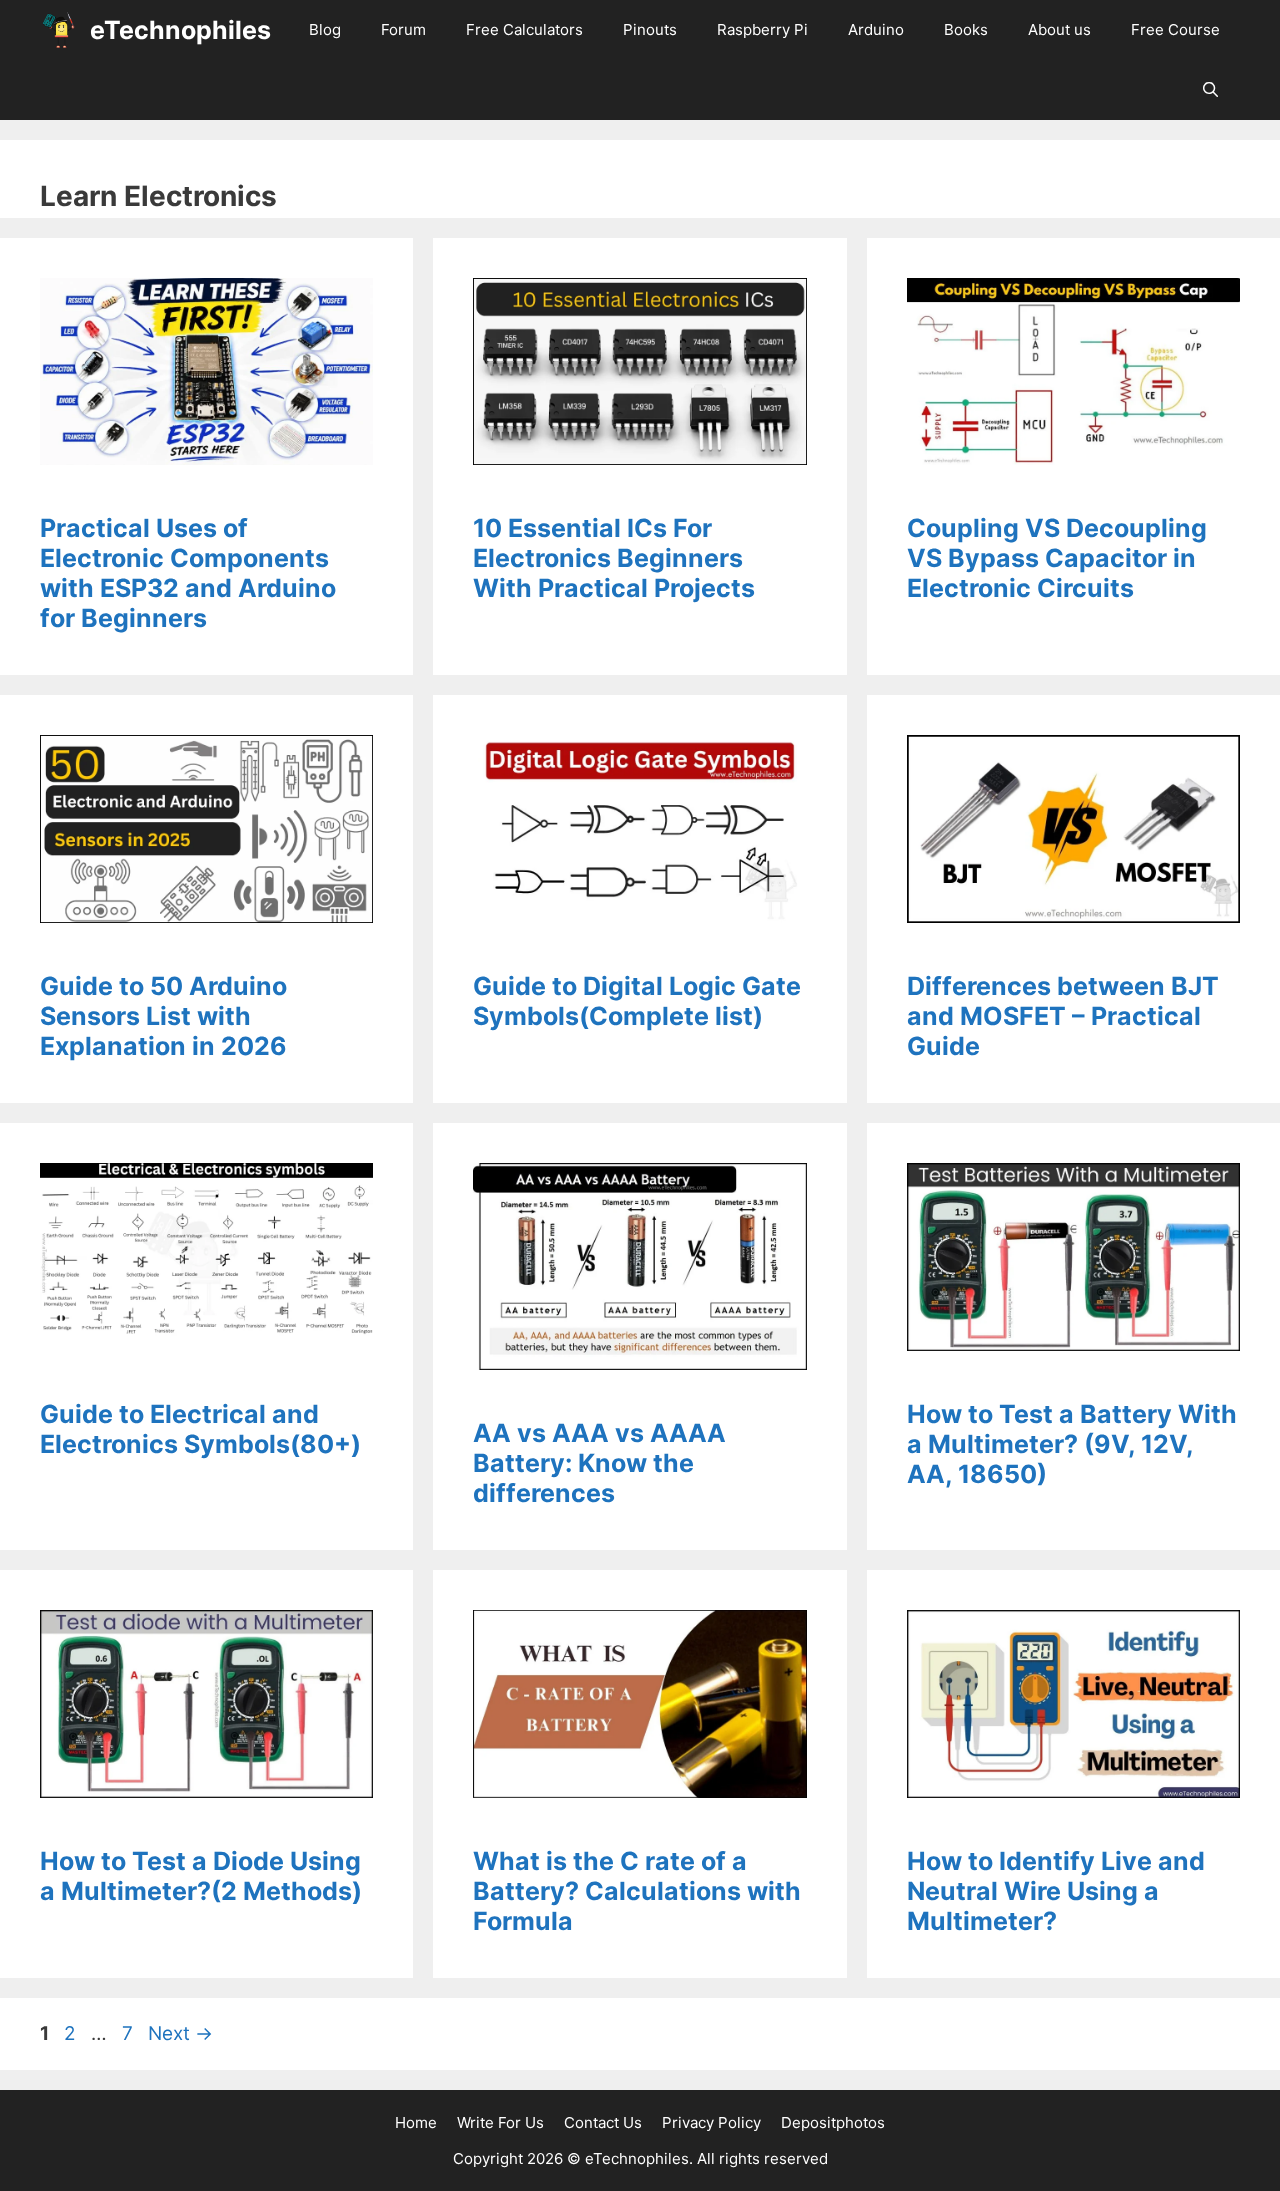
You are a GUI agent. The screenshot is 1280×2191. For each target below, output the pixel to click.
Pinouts (650, 29)
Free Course (1175, 29)
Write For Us (500, 2122)
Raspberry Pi (762, 29)
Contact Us (603, 2122)
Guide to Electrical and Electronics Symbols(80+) (200, 1429)
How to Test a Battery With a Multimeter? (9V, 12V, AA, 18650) (1072, 1444)
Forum (403, 29)
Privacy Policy (711, 2122)
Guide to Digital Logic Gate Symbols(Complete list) (637, 1001)
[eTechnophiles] (60, 30)
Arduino (876, 29)
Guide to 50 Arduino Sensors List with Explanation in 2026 (163, 1016)
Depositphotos (833, 2122)
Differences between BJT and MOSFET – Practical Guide (1063, 1016)
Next (180, 2033)
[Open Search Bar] (1210, 90)
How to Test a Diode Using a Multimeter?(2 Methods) (201, 1876)
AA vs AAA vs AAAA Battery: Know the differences (599, 1463)
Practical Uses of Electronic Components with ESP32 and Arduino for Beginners (188, 573)
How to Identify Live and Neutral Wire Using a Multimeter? (1056, 1891)
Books (966, 29)
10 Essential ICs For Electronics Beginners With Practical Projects (614, 558)
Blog (325, 29)
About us (1059, 29)
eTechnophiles (180, 30)
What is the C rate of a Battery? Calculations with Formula (637, 1891)
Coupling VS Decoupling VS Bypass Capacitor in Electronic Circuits (1057, 558)
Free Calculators (524, 29)
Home (416, 2122)
